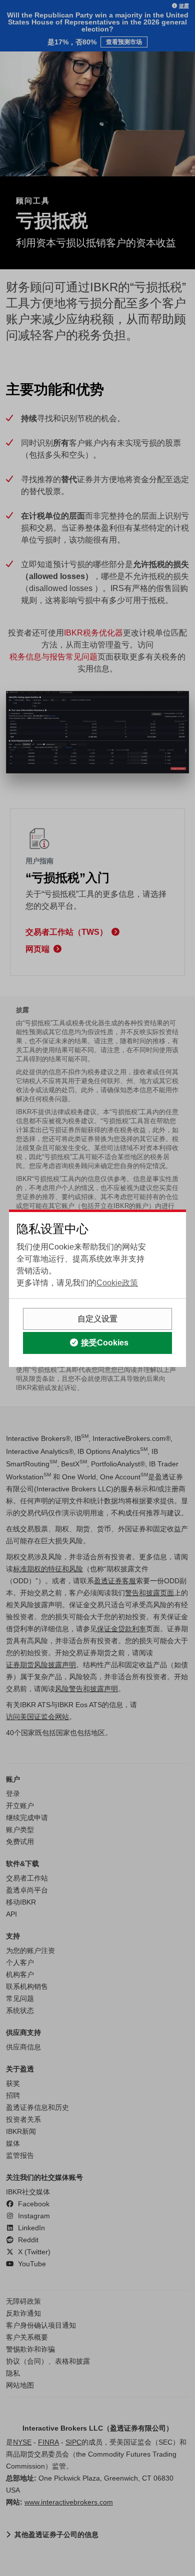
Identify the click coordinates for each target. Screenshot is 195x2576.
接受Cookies (105, 1343)
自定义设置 (97, 1319)
